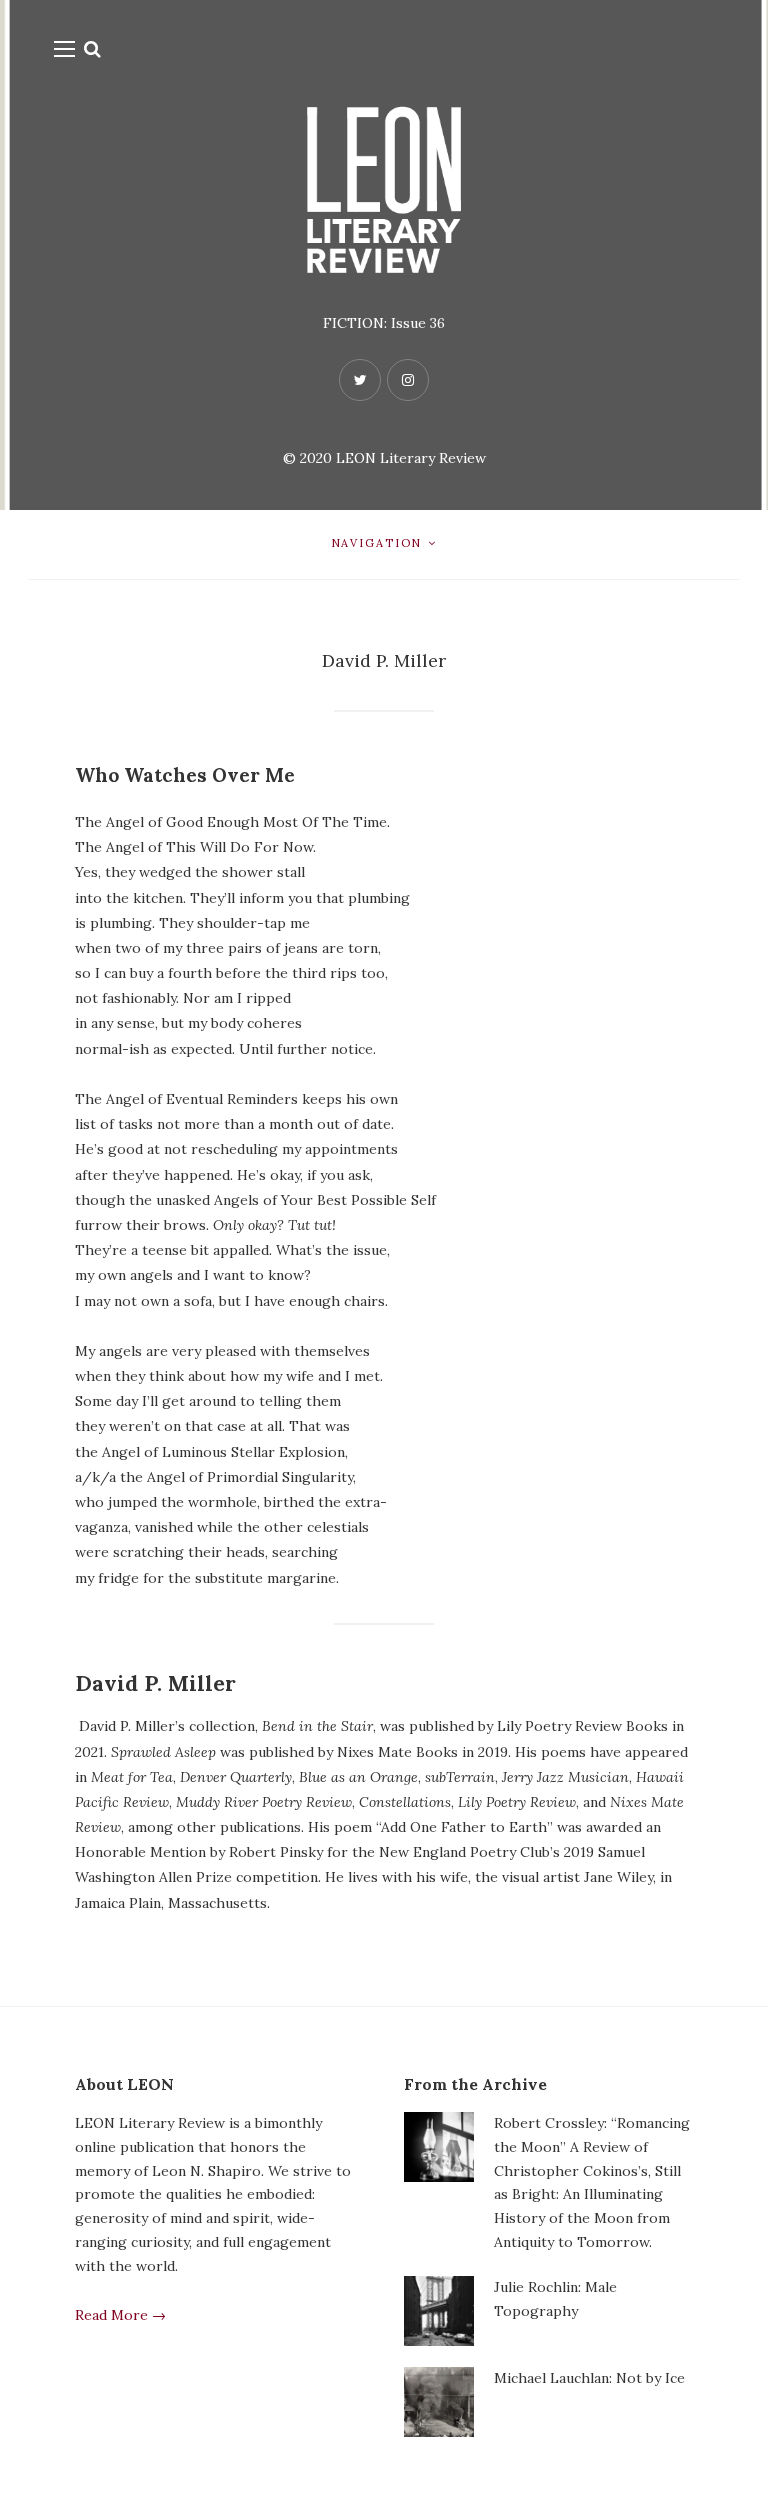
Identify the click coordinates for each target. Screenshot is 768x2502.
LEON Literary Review (411, 458)
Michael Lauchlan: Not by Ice (589, 2378)
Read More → (120, 2315)
